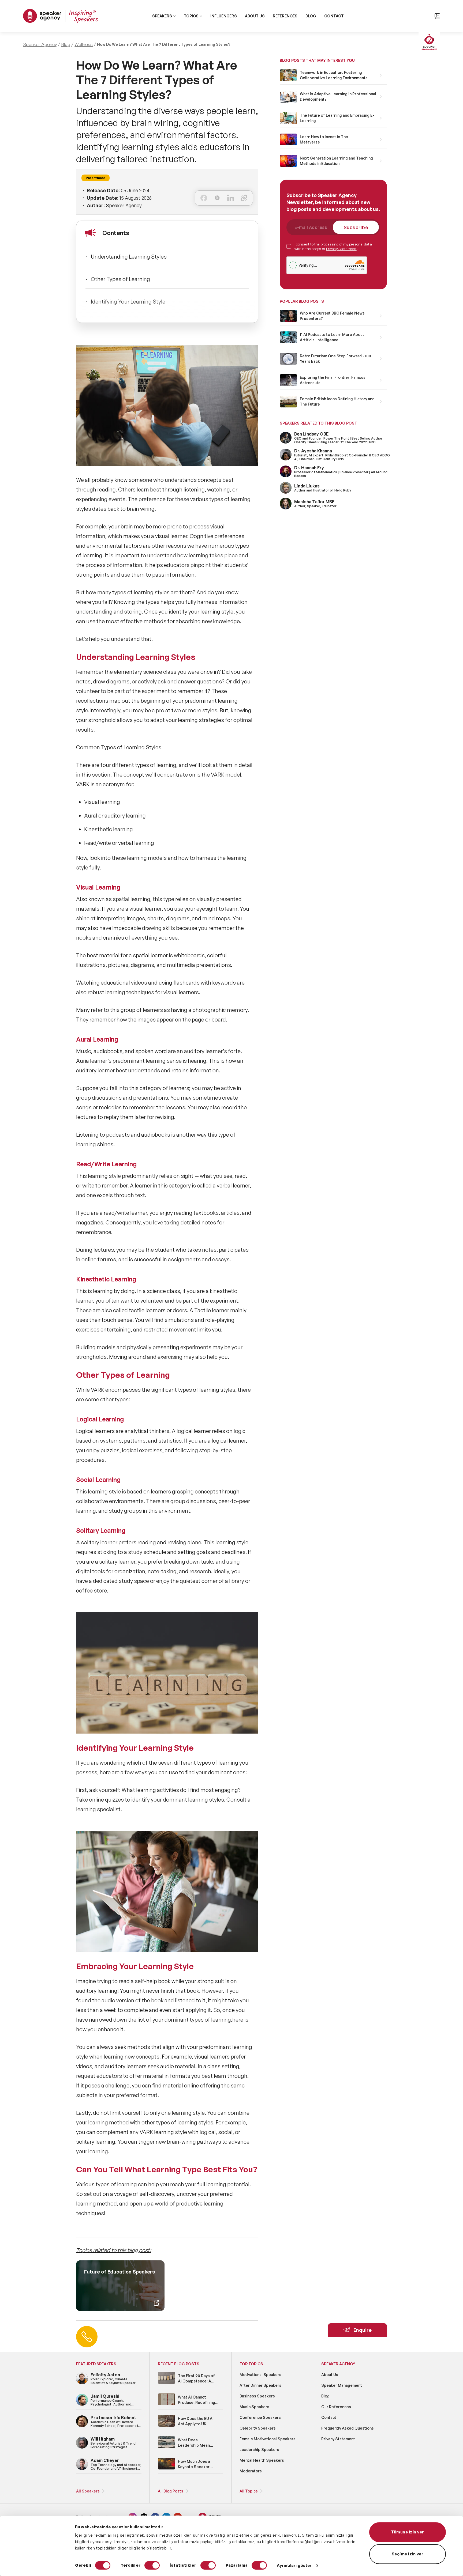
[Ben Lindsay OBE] (286, 443)
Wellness (84, 44)
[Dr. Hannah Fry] (286, 476)
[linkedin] (231, 198)
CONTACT (334, 16)
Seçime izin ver (408, 2554)
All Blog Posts (171, 2491)
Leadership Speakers (259, 2450)
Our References (336, 2407)
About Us (330, 2375)
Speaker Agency (40, 44)
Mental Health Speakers (262, 2460)
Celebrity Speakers (258, 2428)
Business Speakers (257, 2396)
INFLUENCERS (224, 16)
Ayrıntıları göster (294, 2565)
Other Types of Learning (120, 279)
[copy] (244, 198)
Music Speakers (254, 2407)
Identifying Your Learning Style (128, 302)
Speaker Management (342, 2385)
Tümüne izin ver (408, 2532)
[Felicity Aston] (82, 2383)
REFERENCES (285, 16)
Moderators (251, 2471)
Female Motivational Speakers (268, 2439)
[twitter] (217, 198)
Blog (66, 44)
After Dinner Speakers (260, 2385)
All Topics (249, 2491)
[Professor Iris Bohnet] (82, 2426)
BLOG (311, 16)
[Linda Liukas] (286, 493)
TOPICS (191, 16)
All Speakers (88, 2491)
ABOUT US (255, 16)
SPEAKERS (162, 16)
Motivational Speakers (260, 2375)
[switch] (152, 2565)
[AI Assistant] (429, 43)
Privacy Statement (341, 249)
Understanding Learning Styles (129, 257)
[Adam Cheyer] (82, 2469)
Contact (329, 2417)
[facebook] (204, 198)
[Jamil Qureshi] (82, 2405)
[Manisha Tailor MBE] (286, 508)
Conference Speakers (260, 2417)
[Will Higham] (82, 2448)
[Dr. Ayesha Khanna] (286, 459)
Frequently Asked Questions (348, 2428)
